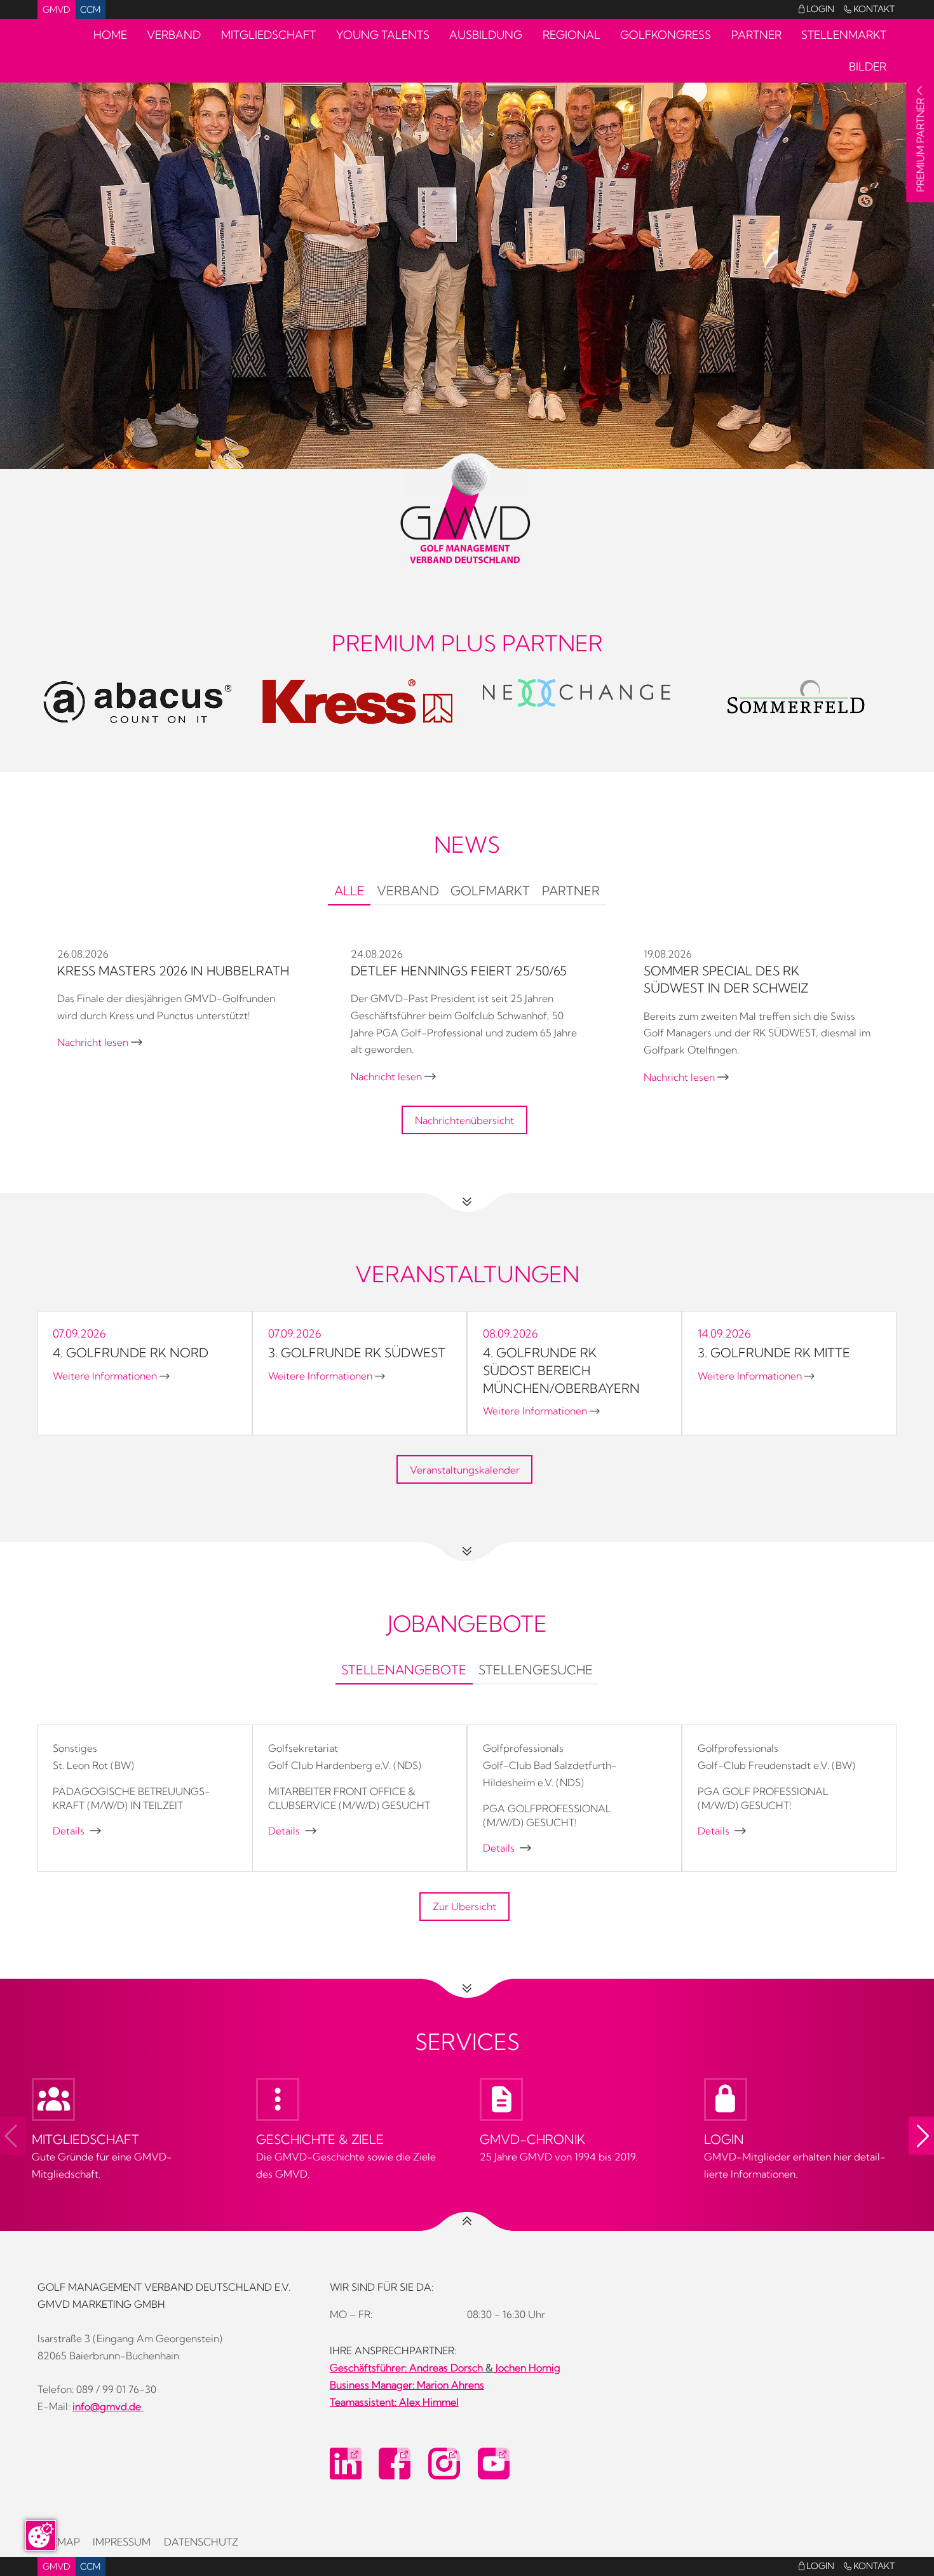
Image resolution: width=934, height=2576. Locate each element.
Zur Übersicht (464, 1906)
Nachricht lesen (100, 1042)
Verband (174, 35)
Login (816, 9)
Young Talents (383, 35)
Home (110, 35)
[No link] (467, 260)
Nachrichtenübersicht (464, 1120)
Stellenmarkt (844, 35)
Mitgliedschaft (268, 35)
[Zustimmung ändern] (41, 2535)
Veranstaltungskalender (465, 1470)
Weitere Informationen (111, 1376)
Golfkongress (666, 35)
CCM (90, 10)
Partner (756, 35)
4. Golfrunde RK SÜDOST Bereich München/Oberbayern (561, 1370)
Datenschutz (201, 2542)
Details (77, 1831)
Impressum (122, 2542)
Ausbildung (486, 35)
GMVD (57, 10)
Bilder (868, 66)
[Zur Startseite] (467, 511)
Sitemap (59, 2542)
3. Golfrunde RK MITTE (774, 1353)
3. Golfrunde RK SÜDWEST (357, 1353)
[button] (921, 2136)
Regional (572, 35)
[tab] (349, 893)
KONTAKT (869, 9)
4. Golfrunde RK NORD (131, 1353)
